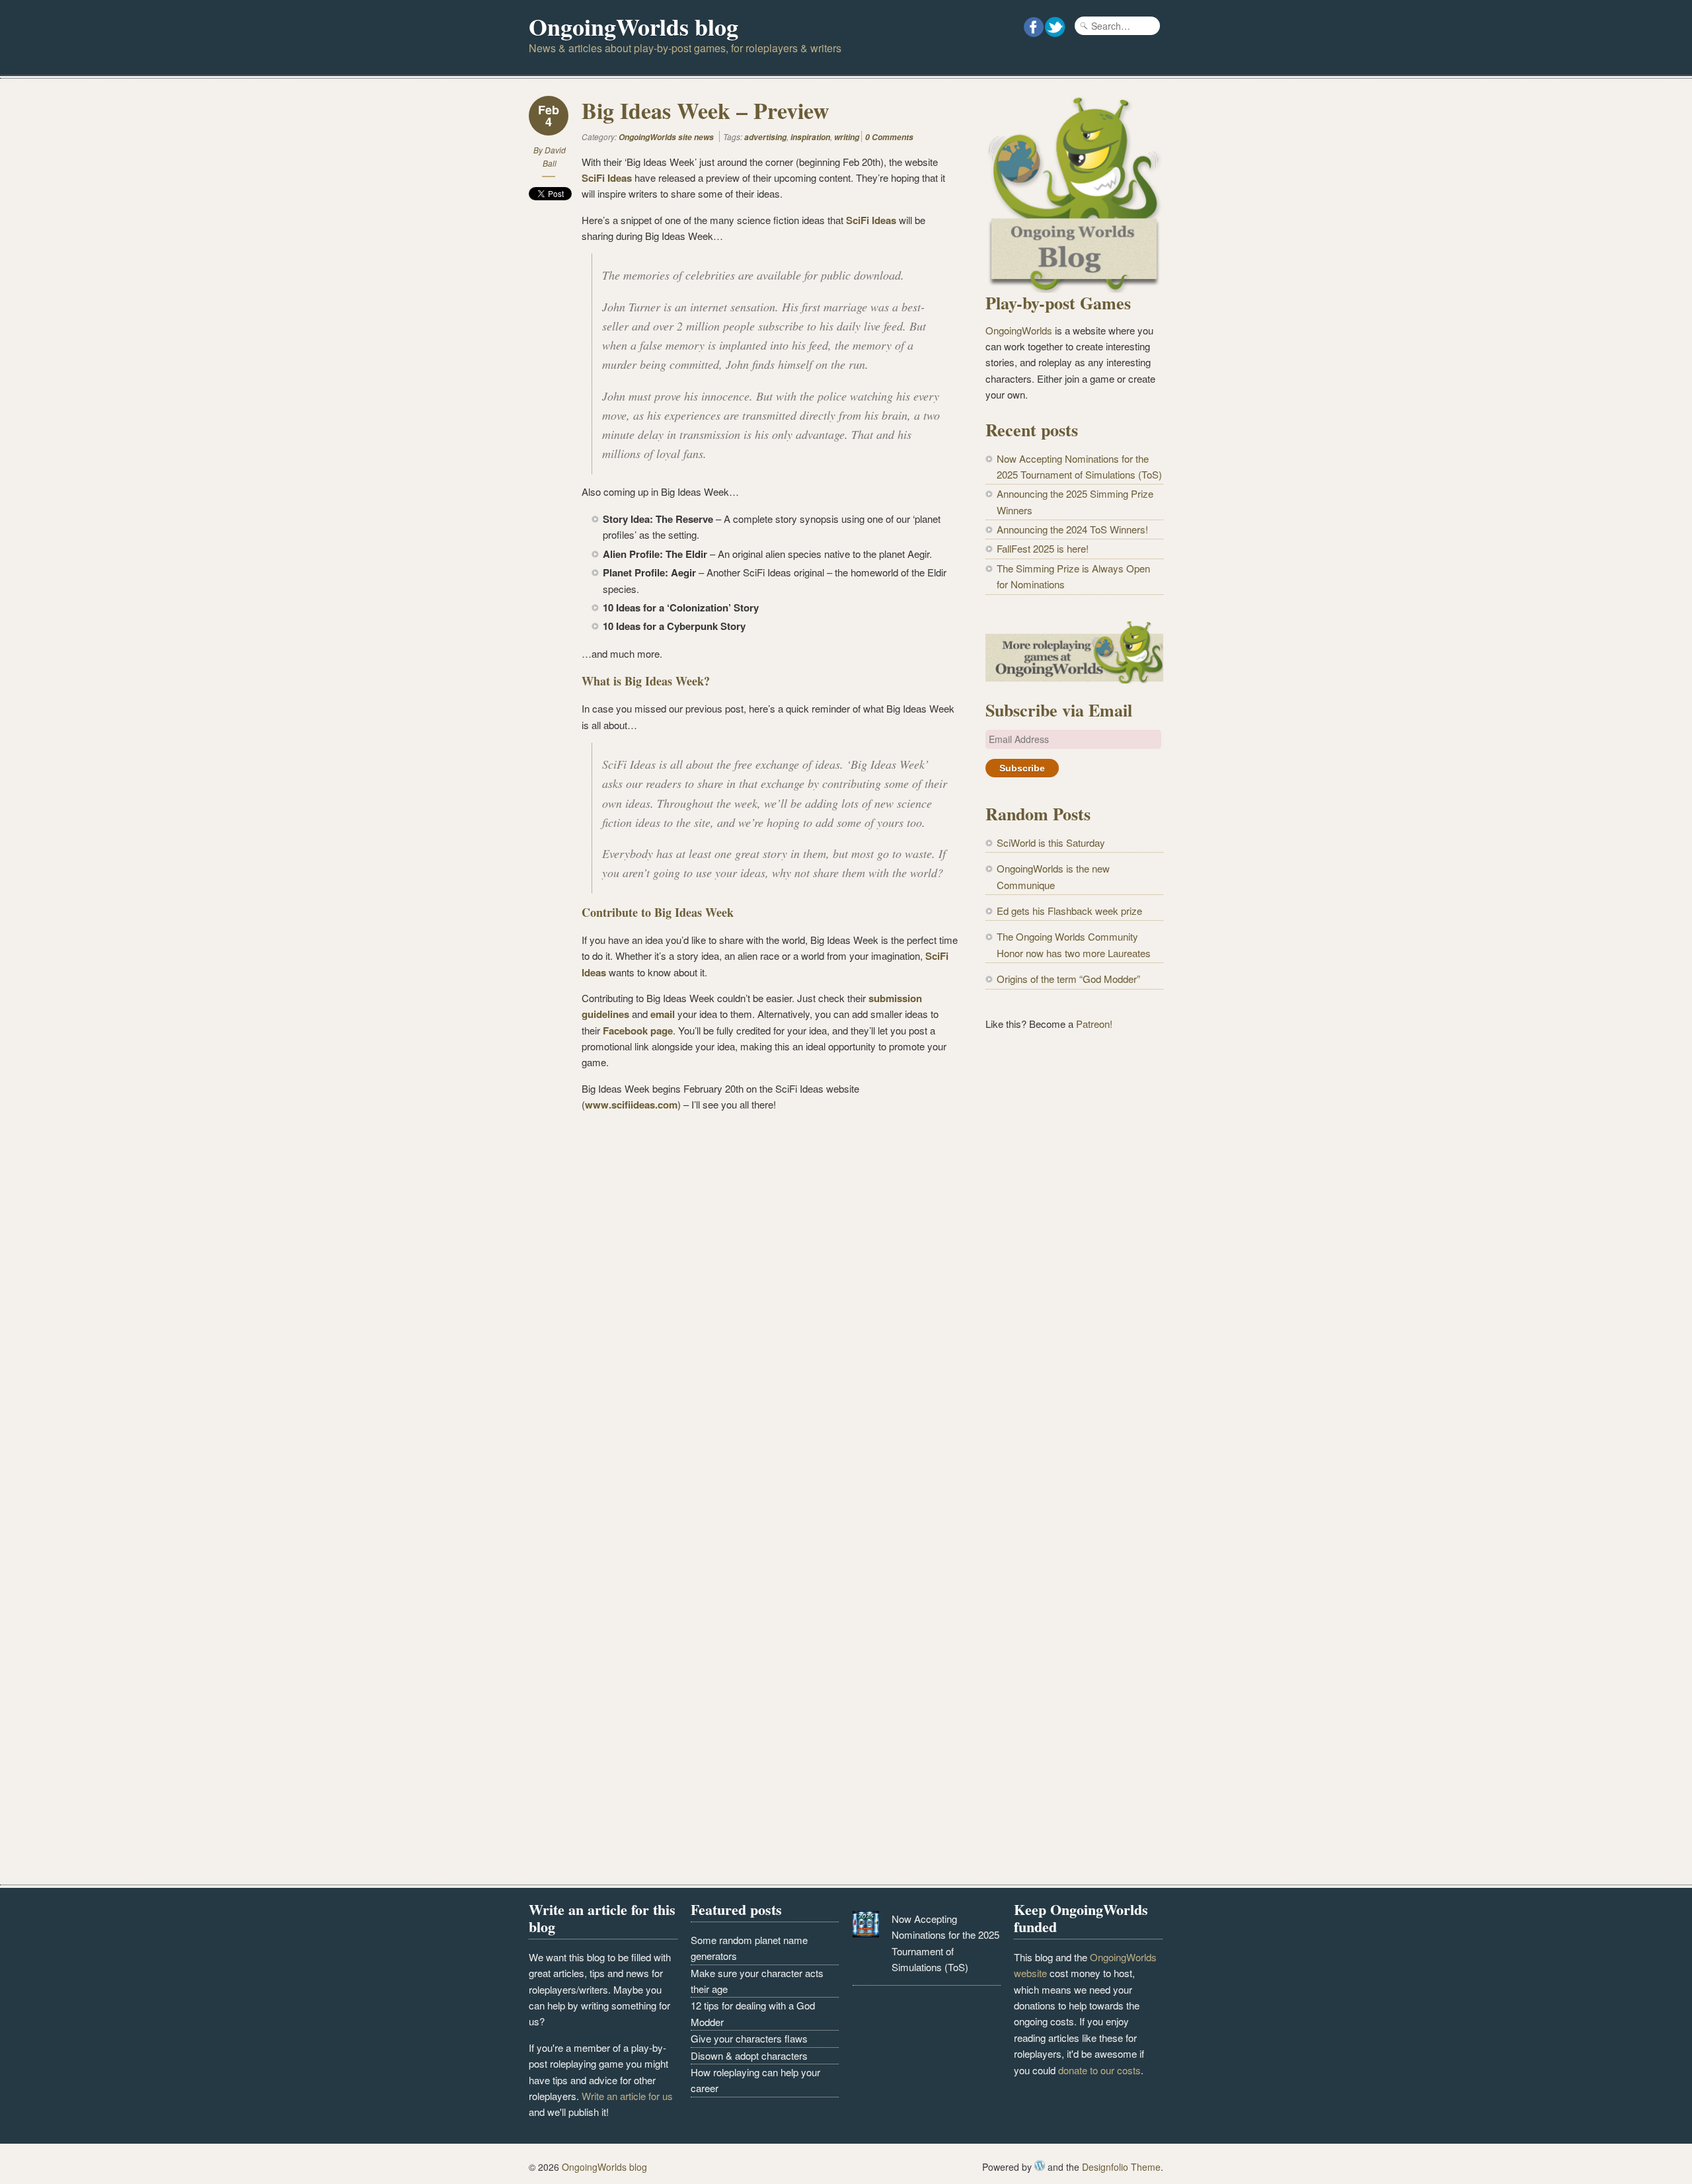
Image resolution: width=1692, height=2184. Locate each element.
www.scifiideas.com (631, 1105)
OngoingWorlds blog (634, 26)
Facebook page (638, 1031)
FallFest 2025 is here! (1043, 548)
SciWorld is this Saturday (1051, 842)
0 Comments (889, 137)
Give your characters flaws (749, 2038)
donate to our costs (1099, 2070)
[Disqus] (744, 1314)
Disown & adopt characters (749, 2055)
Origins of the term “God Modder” (1068, 979)
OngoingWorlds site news (666, 137)
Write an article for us (627, 2096)
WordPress (1040, 2165)
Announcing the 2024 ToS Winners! (1072, 529)
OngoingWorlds (1019, 330)
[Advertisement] (1074, 1260)
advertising (765, 137)
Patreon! (1094, 1024)
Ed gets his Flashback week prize (1069, 911)
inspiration (810, 137)
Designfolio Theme (1121, 2167)
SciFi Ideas (607, 178)
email (664, 1014)
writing (847, 137)
